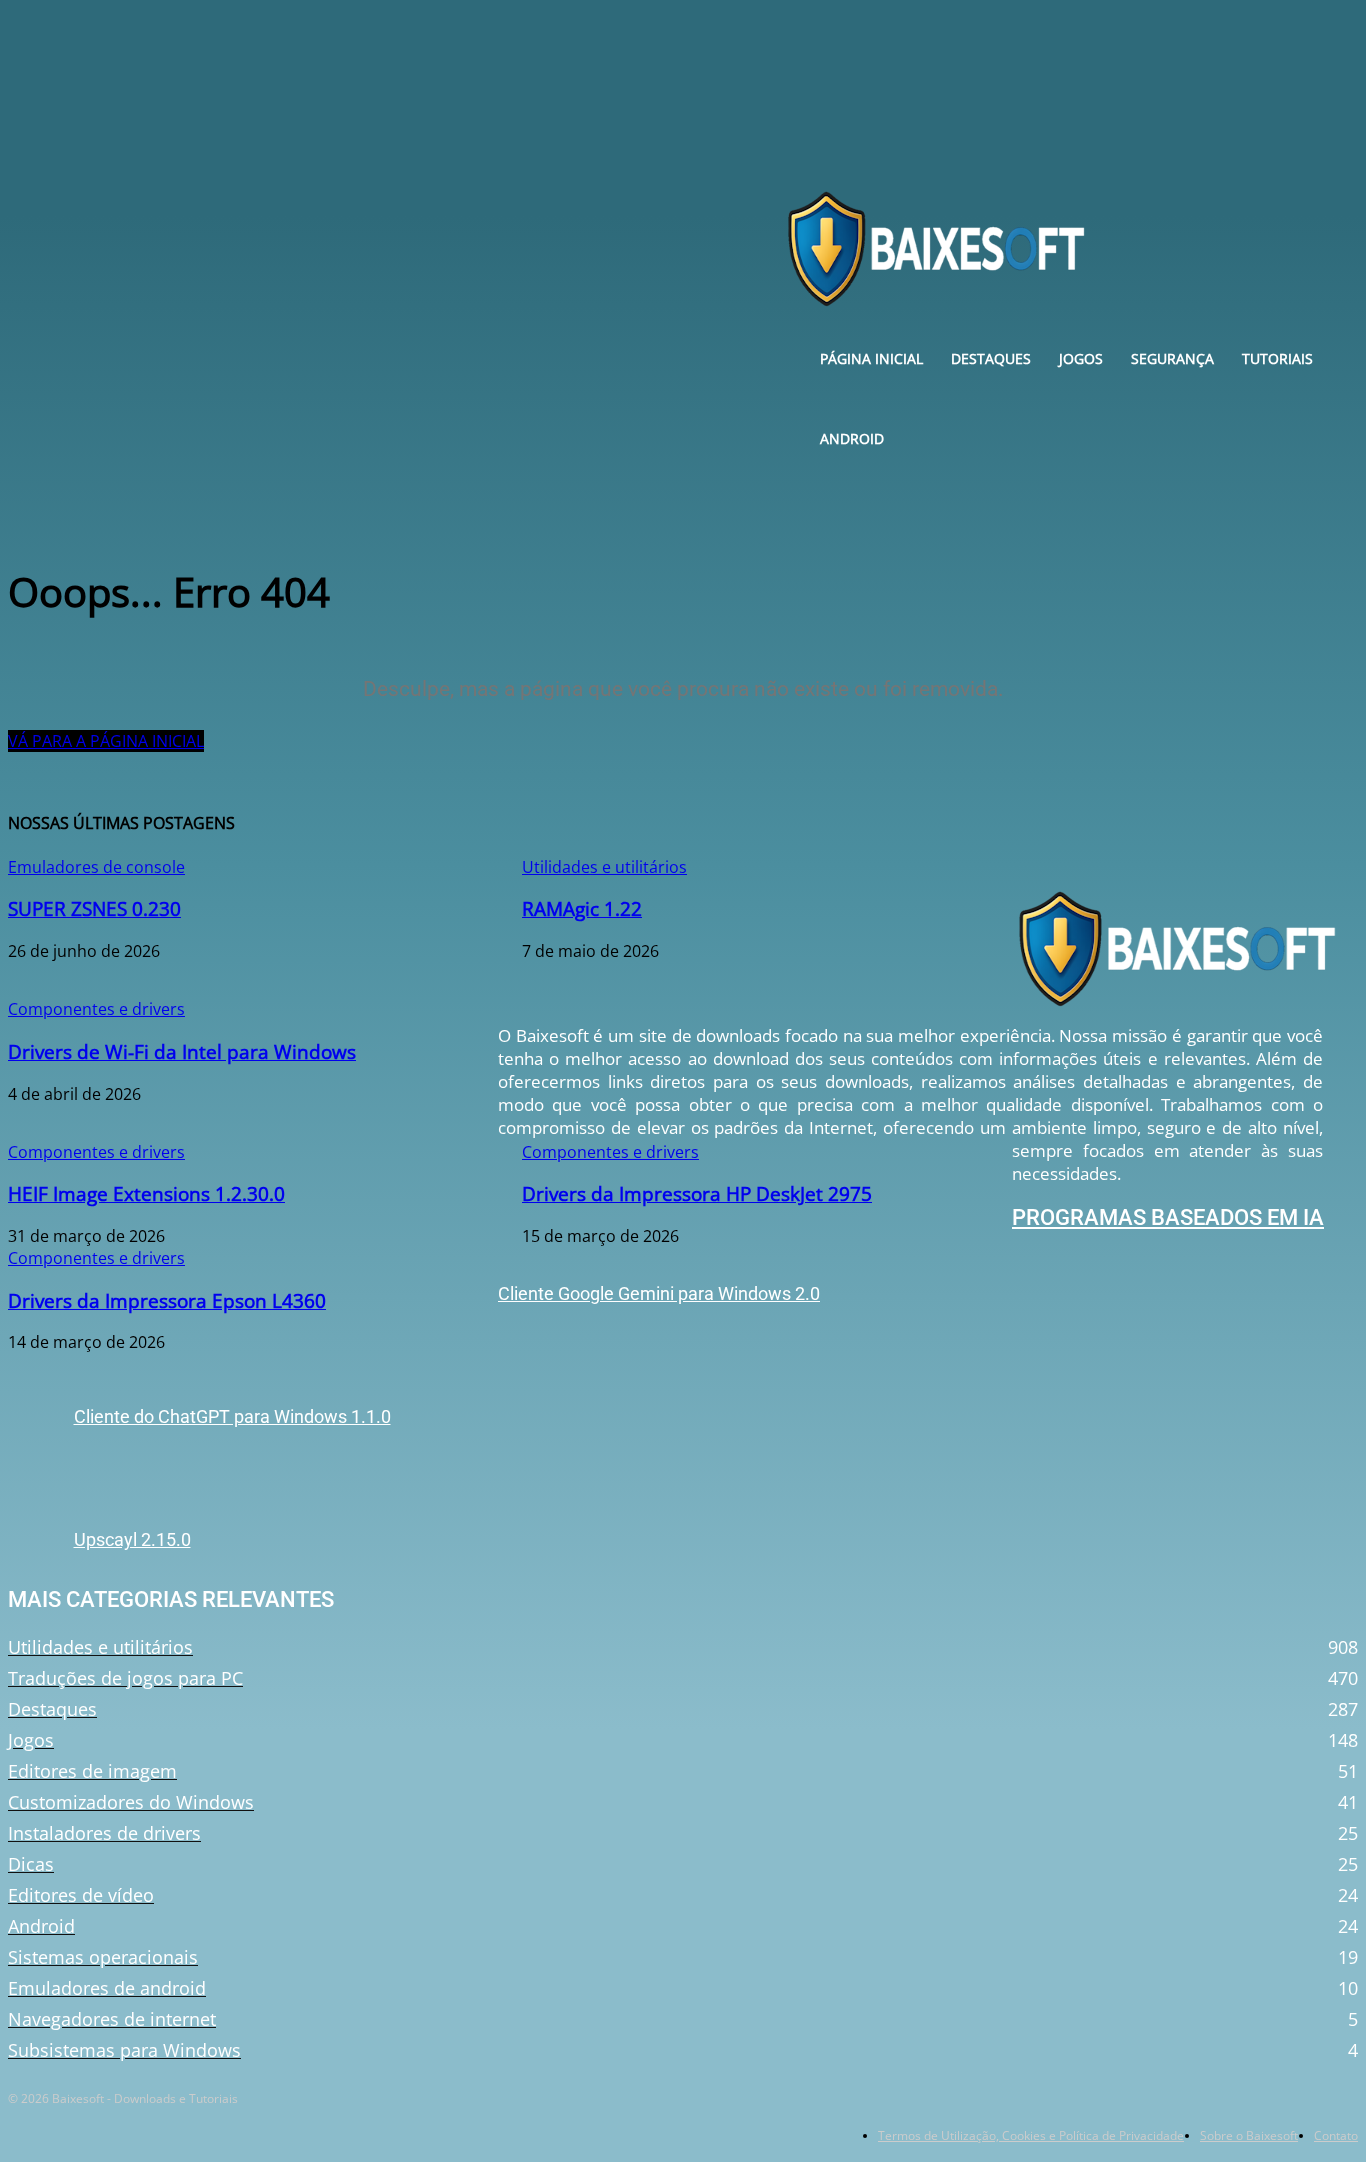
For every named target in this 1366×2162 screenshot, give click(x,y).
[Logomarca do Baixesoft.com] (1177, 948)
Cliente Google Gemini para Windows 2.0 (659, 1293)
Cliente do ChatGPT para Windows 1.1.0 (232, 1416)
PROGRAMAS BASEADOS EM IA (1168, 1217)
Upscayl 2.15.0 (132, 1539)
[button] (1317, 239)
